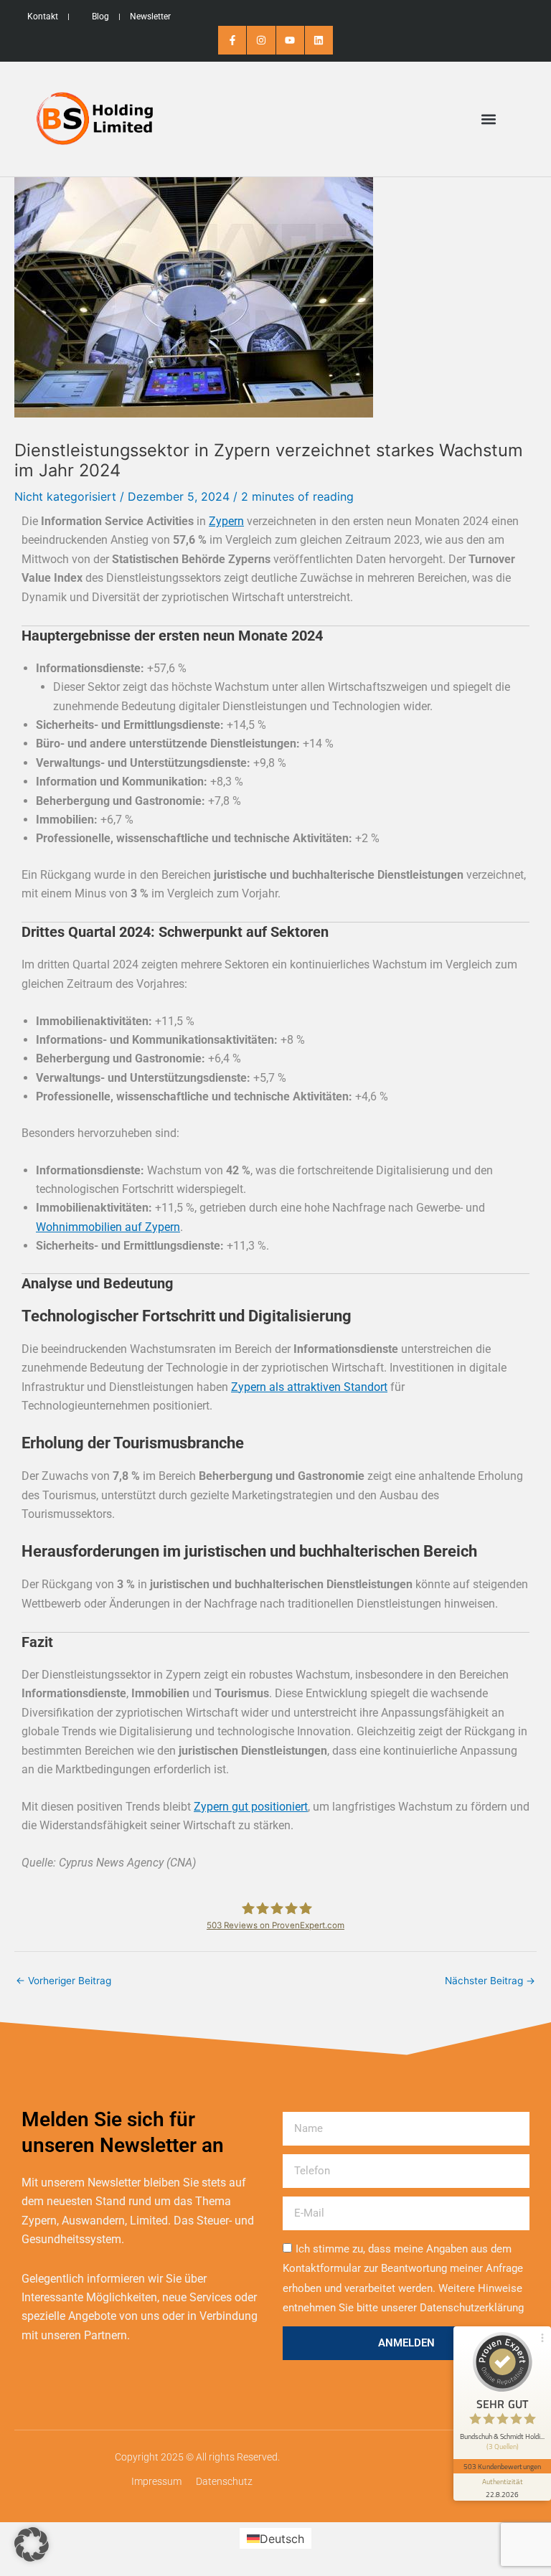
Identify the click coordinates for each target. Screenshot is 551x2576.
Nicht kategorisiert (65, 496)
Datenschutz (224, 2481)
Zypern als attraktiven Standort (309, 1387)
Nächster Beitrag (490, 1981)
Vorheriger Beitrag (63, 1981)
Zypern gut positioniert (251, 1807)
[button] (489, 119)
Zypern (226, 521)
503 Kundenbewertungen (502, 2466)
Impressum (156, 2481)
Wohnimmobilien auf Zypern (108, 1227)
